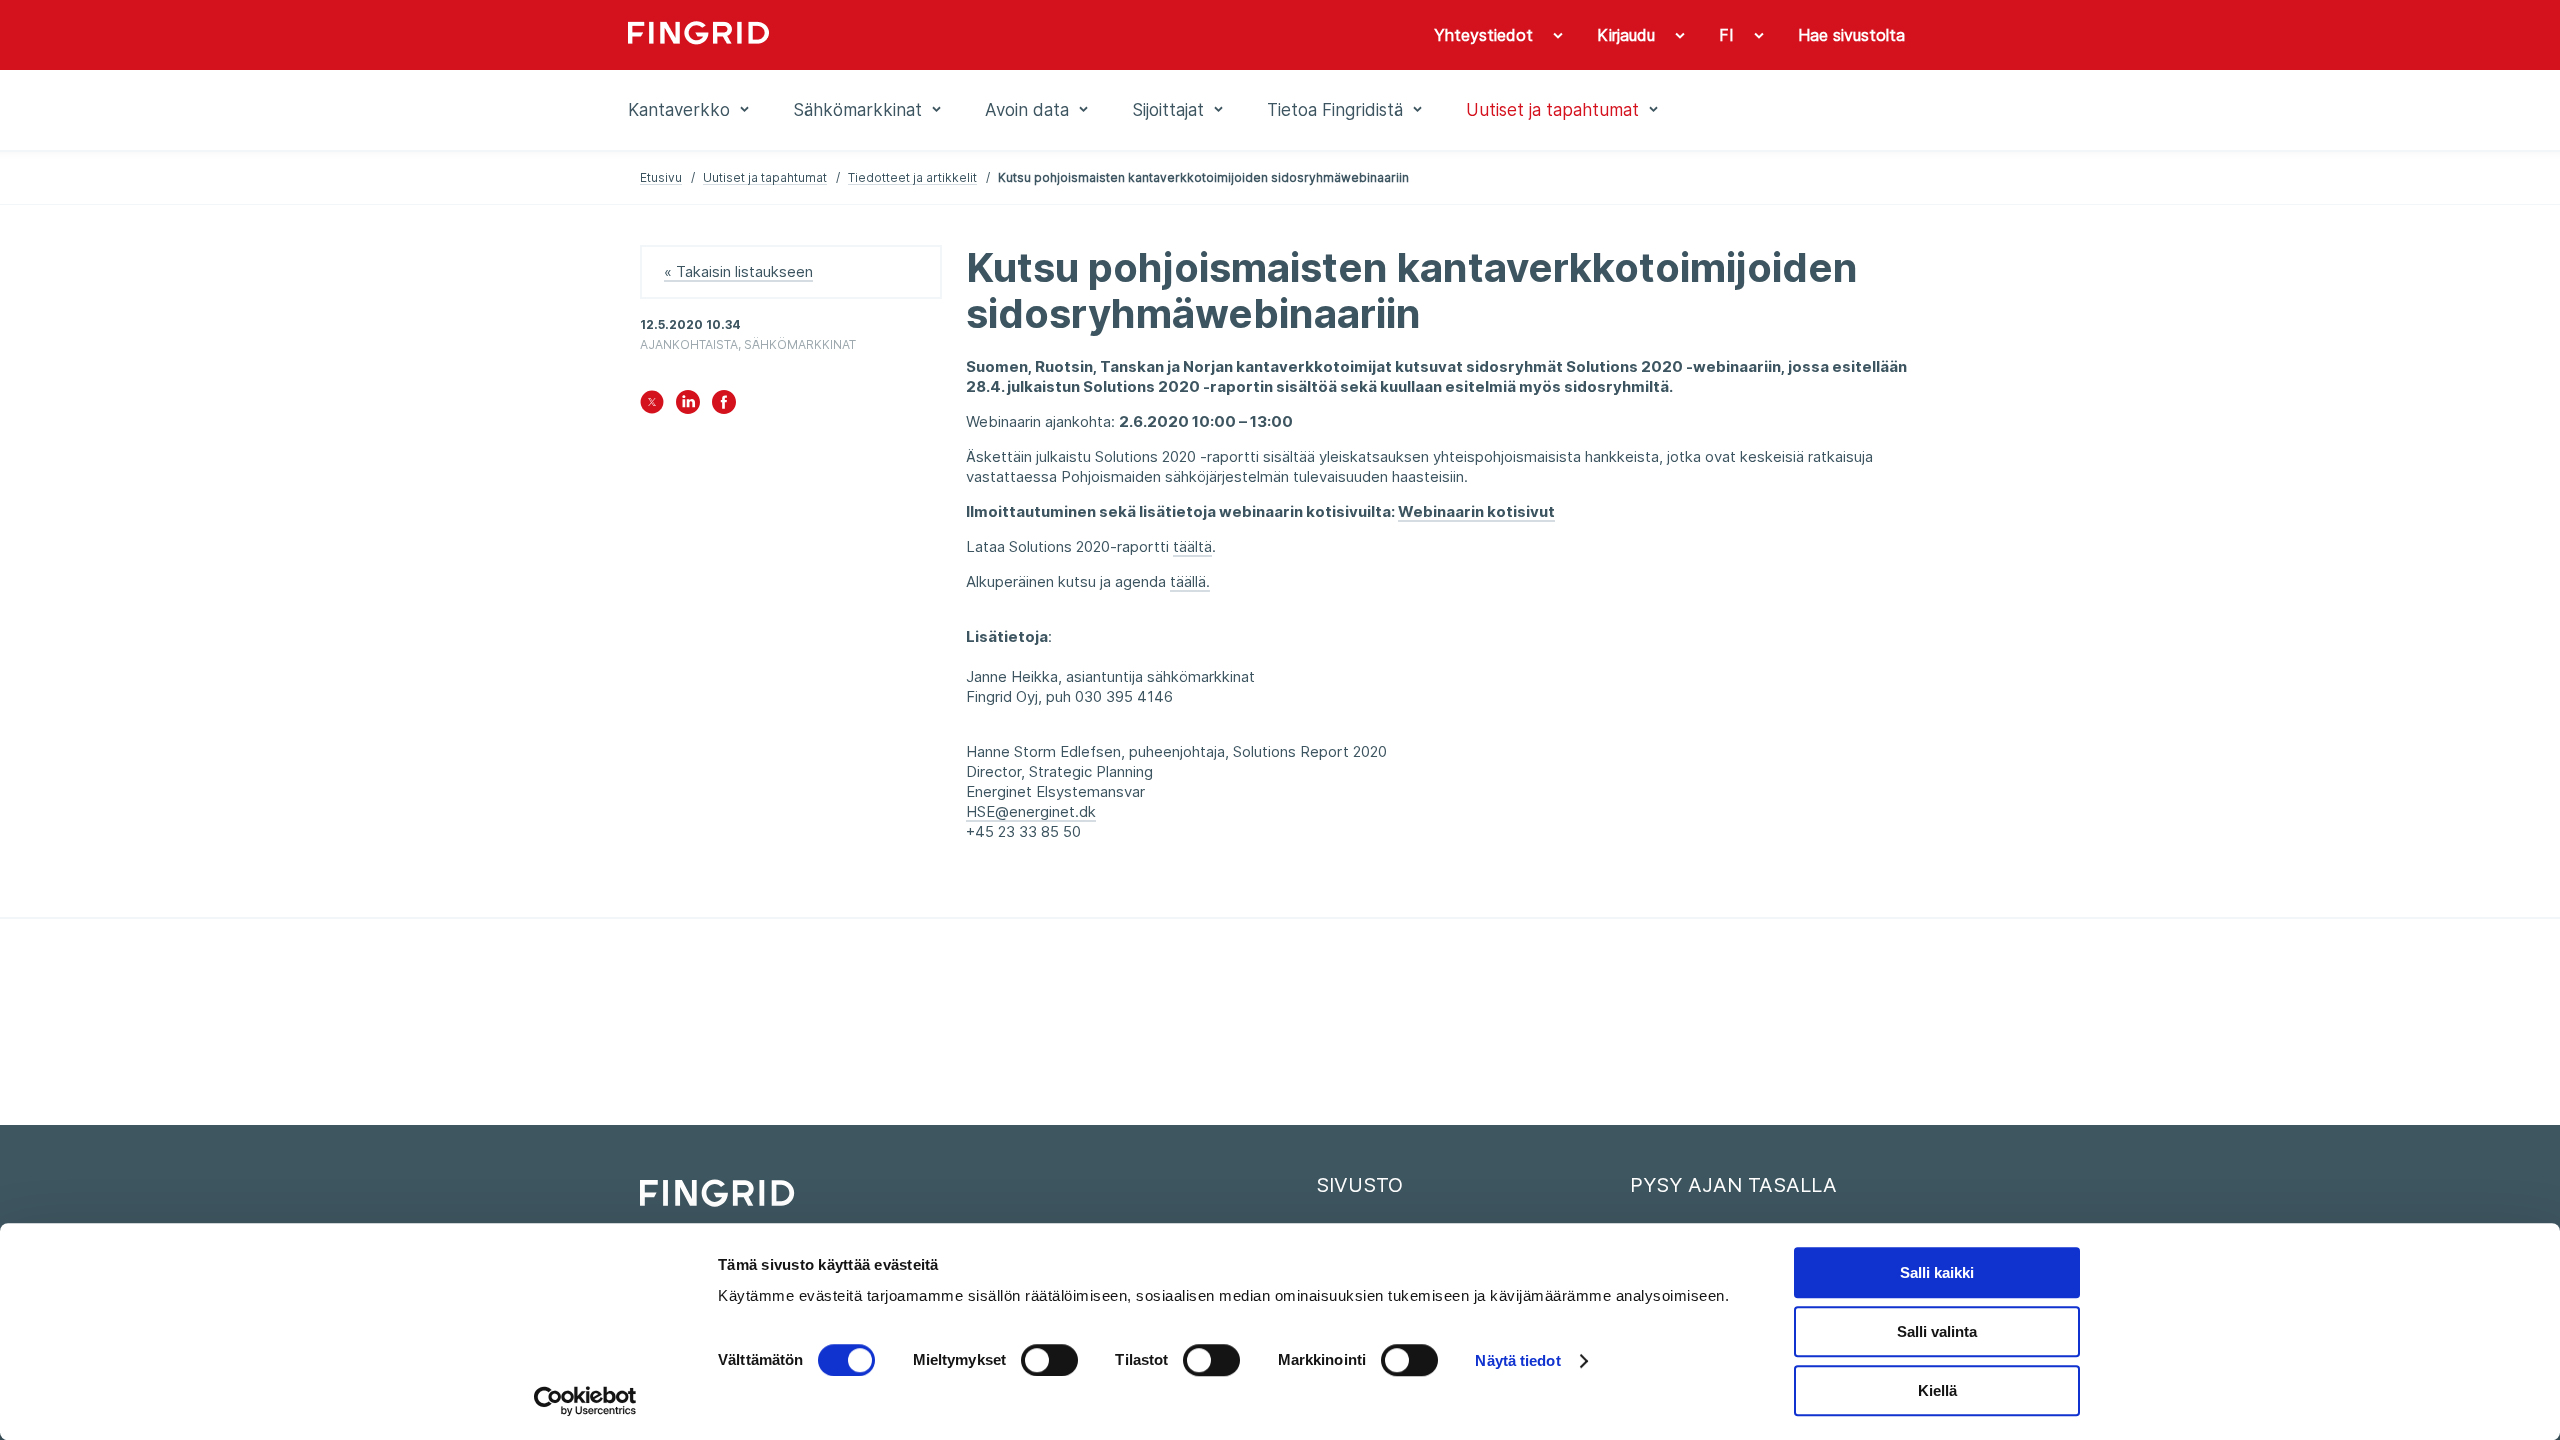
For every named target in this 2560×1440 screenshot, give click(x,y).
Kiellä (1937, 1390)
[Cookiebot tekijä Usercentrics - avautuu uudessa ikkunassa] (585, 1401)
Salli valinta (1937, 1331)
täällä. (1190, 581)
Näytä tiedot (1517, 1360)
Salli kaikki (1937, 1272)
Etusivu (661, 177)
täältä (1192, 546)
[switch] (1049, 1360)
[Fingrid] (899, 35)
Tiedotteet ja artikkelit (912, 177)
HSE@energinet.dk (1031, 811)
